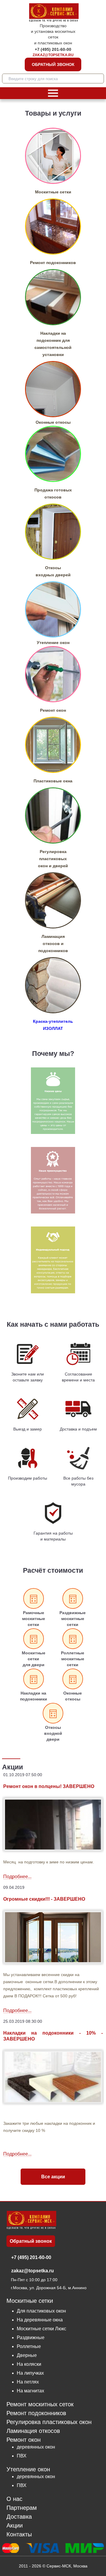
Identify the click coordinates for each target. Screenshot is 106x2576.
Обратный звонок (53, 64)
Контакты (19, 2534)
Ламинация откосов (33, 2431)
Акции (15, 2526)
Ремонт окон (24, 2440)
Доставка (19, 2517)
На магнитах (30, 2391)
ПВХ (22, 2456)
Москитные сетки (30, 2301)
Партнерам (22, 2508)
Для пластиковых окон (41, 2311)
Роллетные (29, 2346)
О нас (14, 2499)
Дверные (27, 2355)
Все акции (53, 2177)
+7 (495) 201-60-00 (53, 49)
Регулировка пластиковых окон (49, 2422)
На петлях (28, 2382)
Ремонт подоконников (36, 2413)
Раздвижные (31, 2338)
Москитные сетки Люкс (42, 2329)
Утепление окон (28, 2469)
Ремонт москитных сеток (40, 2404)
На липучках (30, 2373)
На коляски (29, 2364)
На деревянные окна (40, 2320)
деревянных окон (36, 2447)
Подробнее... (17, 1877)
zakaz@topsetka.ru (53, 55)
